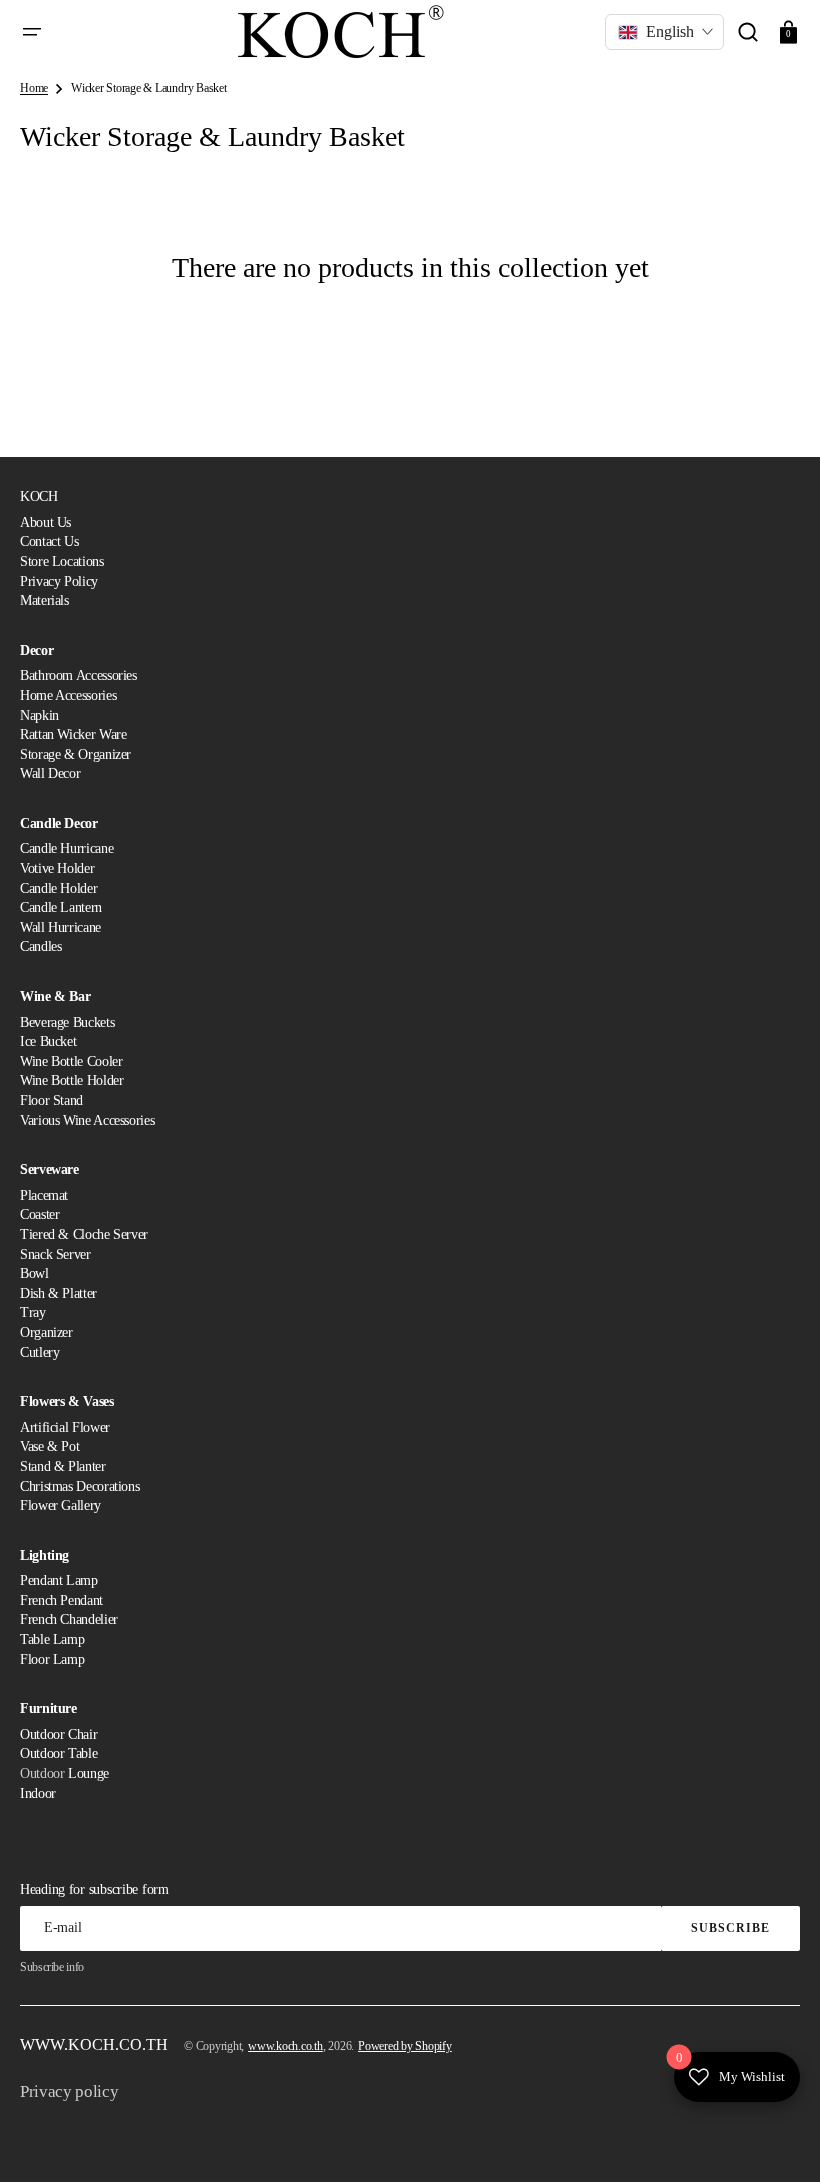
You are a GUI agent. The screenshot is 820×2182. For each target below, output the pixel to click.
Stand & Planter (63, 1466)
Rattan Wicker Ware (73, 734)
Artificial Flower (65, 1427)
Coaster (39, 1214)
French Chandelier (69, 1619)
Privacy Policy (59, 581)
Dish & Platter (58, 1293)
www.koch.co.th (285, 2046)
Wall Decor (50, 773)
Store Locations (62, 561)
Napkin (39, 715)
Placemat (44, 1195)
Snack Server (55, 1254)
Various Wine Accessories (87, 1120)
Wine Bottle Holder (72, 1080)
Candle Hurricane (66, 848)
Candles (40, 946)
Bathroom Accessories (78, 675)
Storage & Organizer (75, 754)
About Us (45, 522)
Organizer (46, 1332)
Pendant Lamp (59, 1580)
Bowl (34, 1273)
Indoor (38, 1793)
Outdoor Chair (58, 1734)
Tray (33, 1312)
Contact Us (49, 541)
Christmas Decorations (79, 1486)
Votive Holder (57, 868)
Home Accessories (68, 695)
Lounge (88, 1773)
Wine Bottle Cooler (71, 1061)
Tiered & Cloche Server (84, 1234)
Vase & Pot (49, 1446)
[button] (32, 32)
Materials (44, 600)
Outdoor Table (58, 1753)
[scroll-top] (777, 2139)
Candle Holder (58, 888)
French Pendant (61, 1600)
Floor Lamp (52, 1659)
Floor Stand (51, 1100)
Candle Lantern (61, 907)
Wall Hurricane (60, 927)
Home (34, 88)
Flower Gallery (60, 1505)
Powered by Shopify (405, 2046)
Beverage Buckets (67, 1022)
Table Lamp (52, 1639)
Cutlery (39, 1352)
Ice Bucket (48, 1041)
